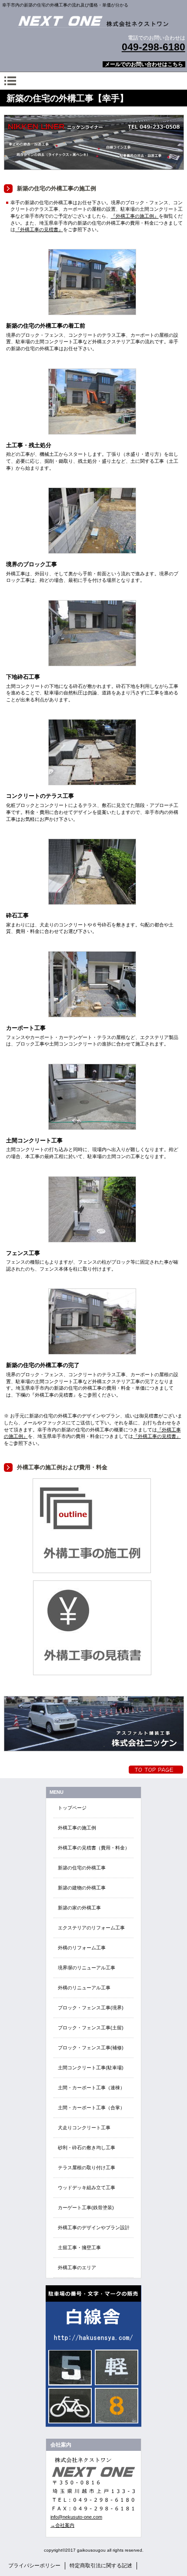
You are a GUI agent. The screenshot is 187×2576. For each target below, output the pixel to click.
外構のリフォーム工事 (82, 1948)
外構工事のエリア (77, 2267)
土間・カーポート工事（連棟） (91, 2088)
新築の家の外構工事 (79, 1908)
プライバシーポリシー (34, 2566)
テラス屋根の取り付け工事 (87, 2168)
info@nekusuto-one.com (76, 2517)
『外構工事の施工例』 (135, 216)
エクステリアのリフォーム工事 (91, 1928)
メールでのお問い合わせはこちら (144, 64)
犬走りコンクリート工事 (84, 2128)
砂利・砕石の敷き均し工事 (87, 2148)
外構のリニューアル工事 (84, 1988)
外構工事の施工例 (77, 1828)
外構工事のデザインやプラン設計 (94, 2227)
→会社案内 (62, 2525)
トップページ (72, 1808)
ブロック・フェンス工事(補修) (91, 2048)
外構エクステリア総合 (93, 21)
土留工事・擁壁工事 (79, 2247)
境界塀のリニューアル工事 (87, 1968)
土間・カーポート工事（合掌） (91, 2108)
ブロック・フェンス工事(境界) (91, 2008)
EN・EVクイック (93, 2356)
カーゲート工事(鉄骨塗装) (86, 2208)
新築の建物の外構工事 (82, 1888)
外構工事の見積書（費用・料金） (94, 1848)
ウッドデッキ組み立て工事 (87, 2188)
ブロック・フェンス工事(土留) (91, 2028)
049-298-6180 (154, 47)
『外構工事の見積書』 (39, 229)
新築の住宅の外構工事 (82, 1868)
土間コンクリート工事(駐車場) (91, 2068)
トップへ (156, 1770)
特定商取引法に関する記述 (101, 2566)
